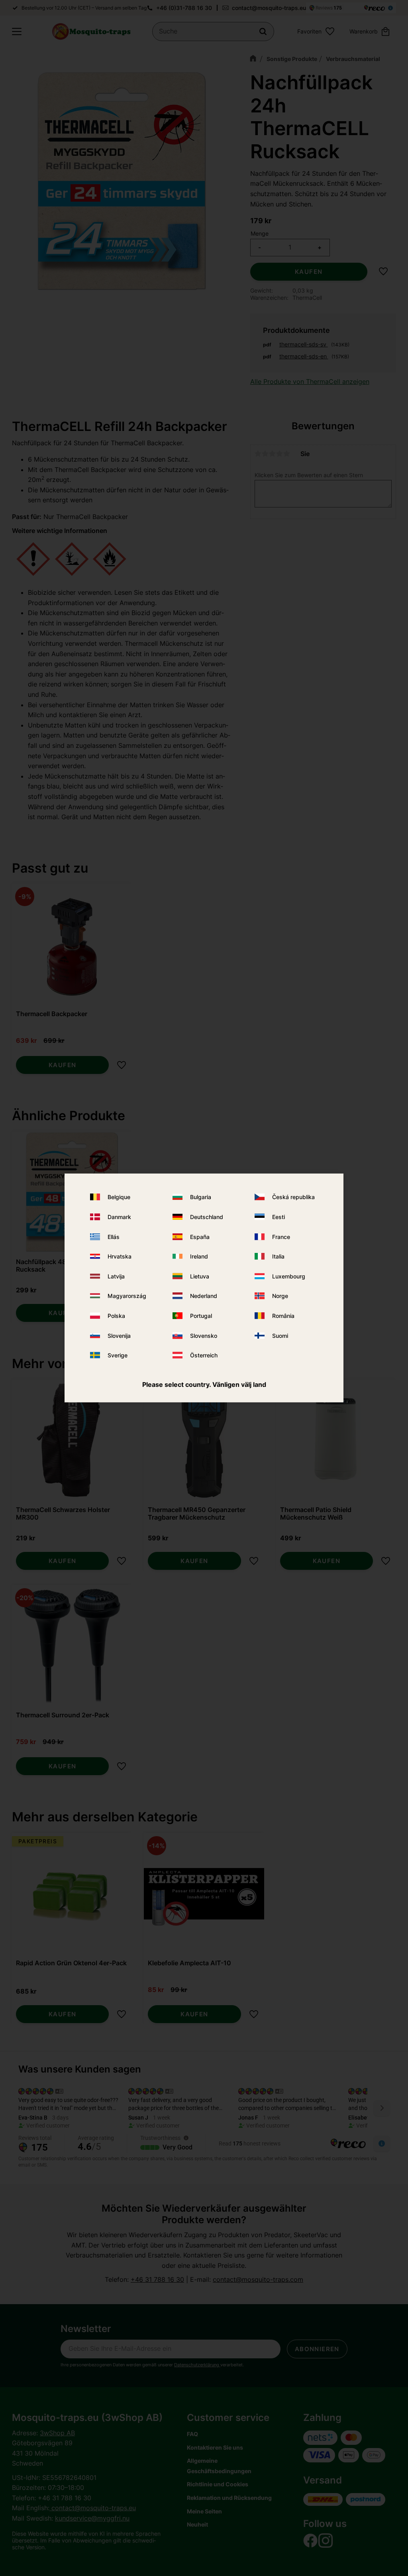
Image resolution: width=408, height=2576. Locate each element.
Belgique (119, 1197)
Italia (278, 1256)
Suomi (280, 1335)
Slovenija (119, 1335)
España (200, 1236)
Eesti (279, 1217)
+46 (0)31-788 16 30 (184, 8)
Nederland (204, 1296)
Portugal (201, 1316)
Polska (116, 1316)
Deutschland (207, 1217)
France (281, 1236)
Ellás (114, 1236)
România (283, 1316)
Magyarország (127, 1296)
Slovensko (204, 1335)
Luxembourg (289, 1276)
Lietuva (200, 1276)
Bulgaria (201, 1197)
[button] (17, 31)
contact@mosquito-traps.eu (269, 8)
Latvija (116, 1276)
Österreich (204, 1355)
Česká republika (293, 1197)
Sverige (118, 1355)
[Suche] (263, 31)
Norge (280, 1296)
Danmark (119, 1217)
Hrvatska (120, 1256)
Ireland (199, 1256)
